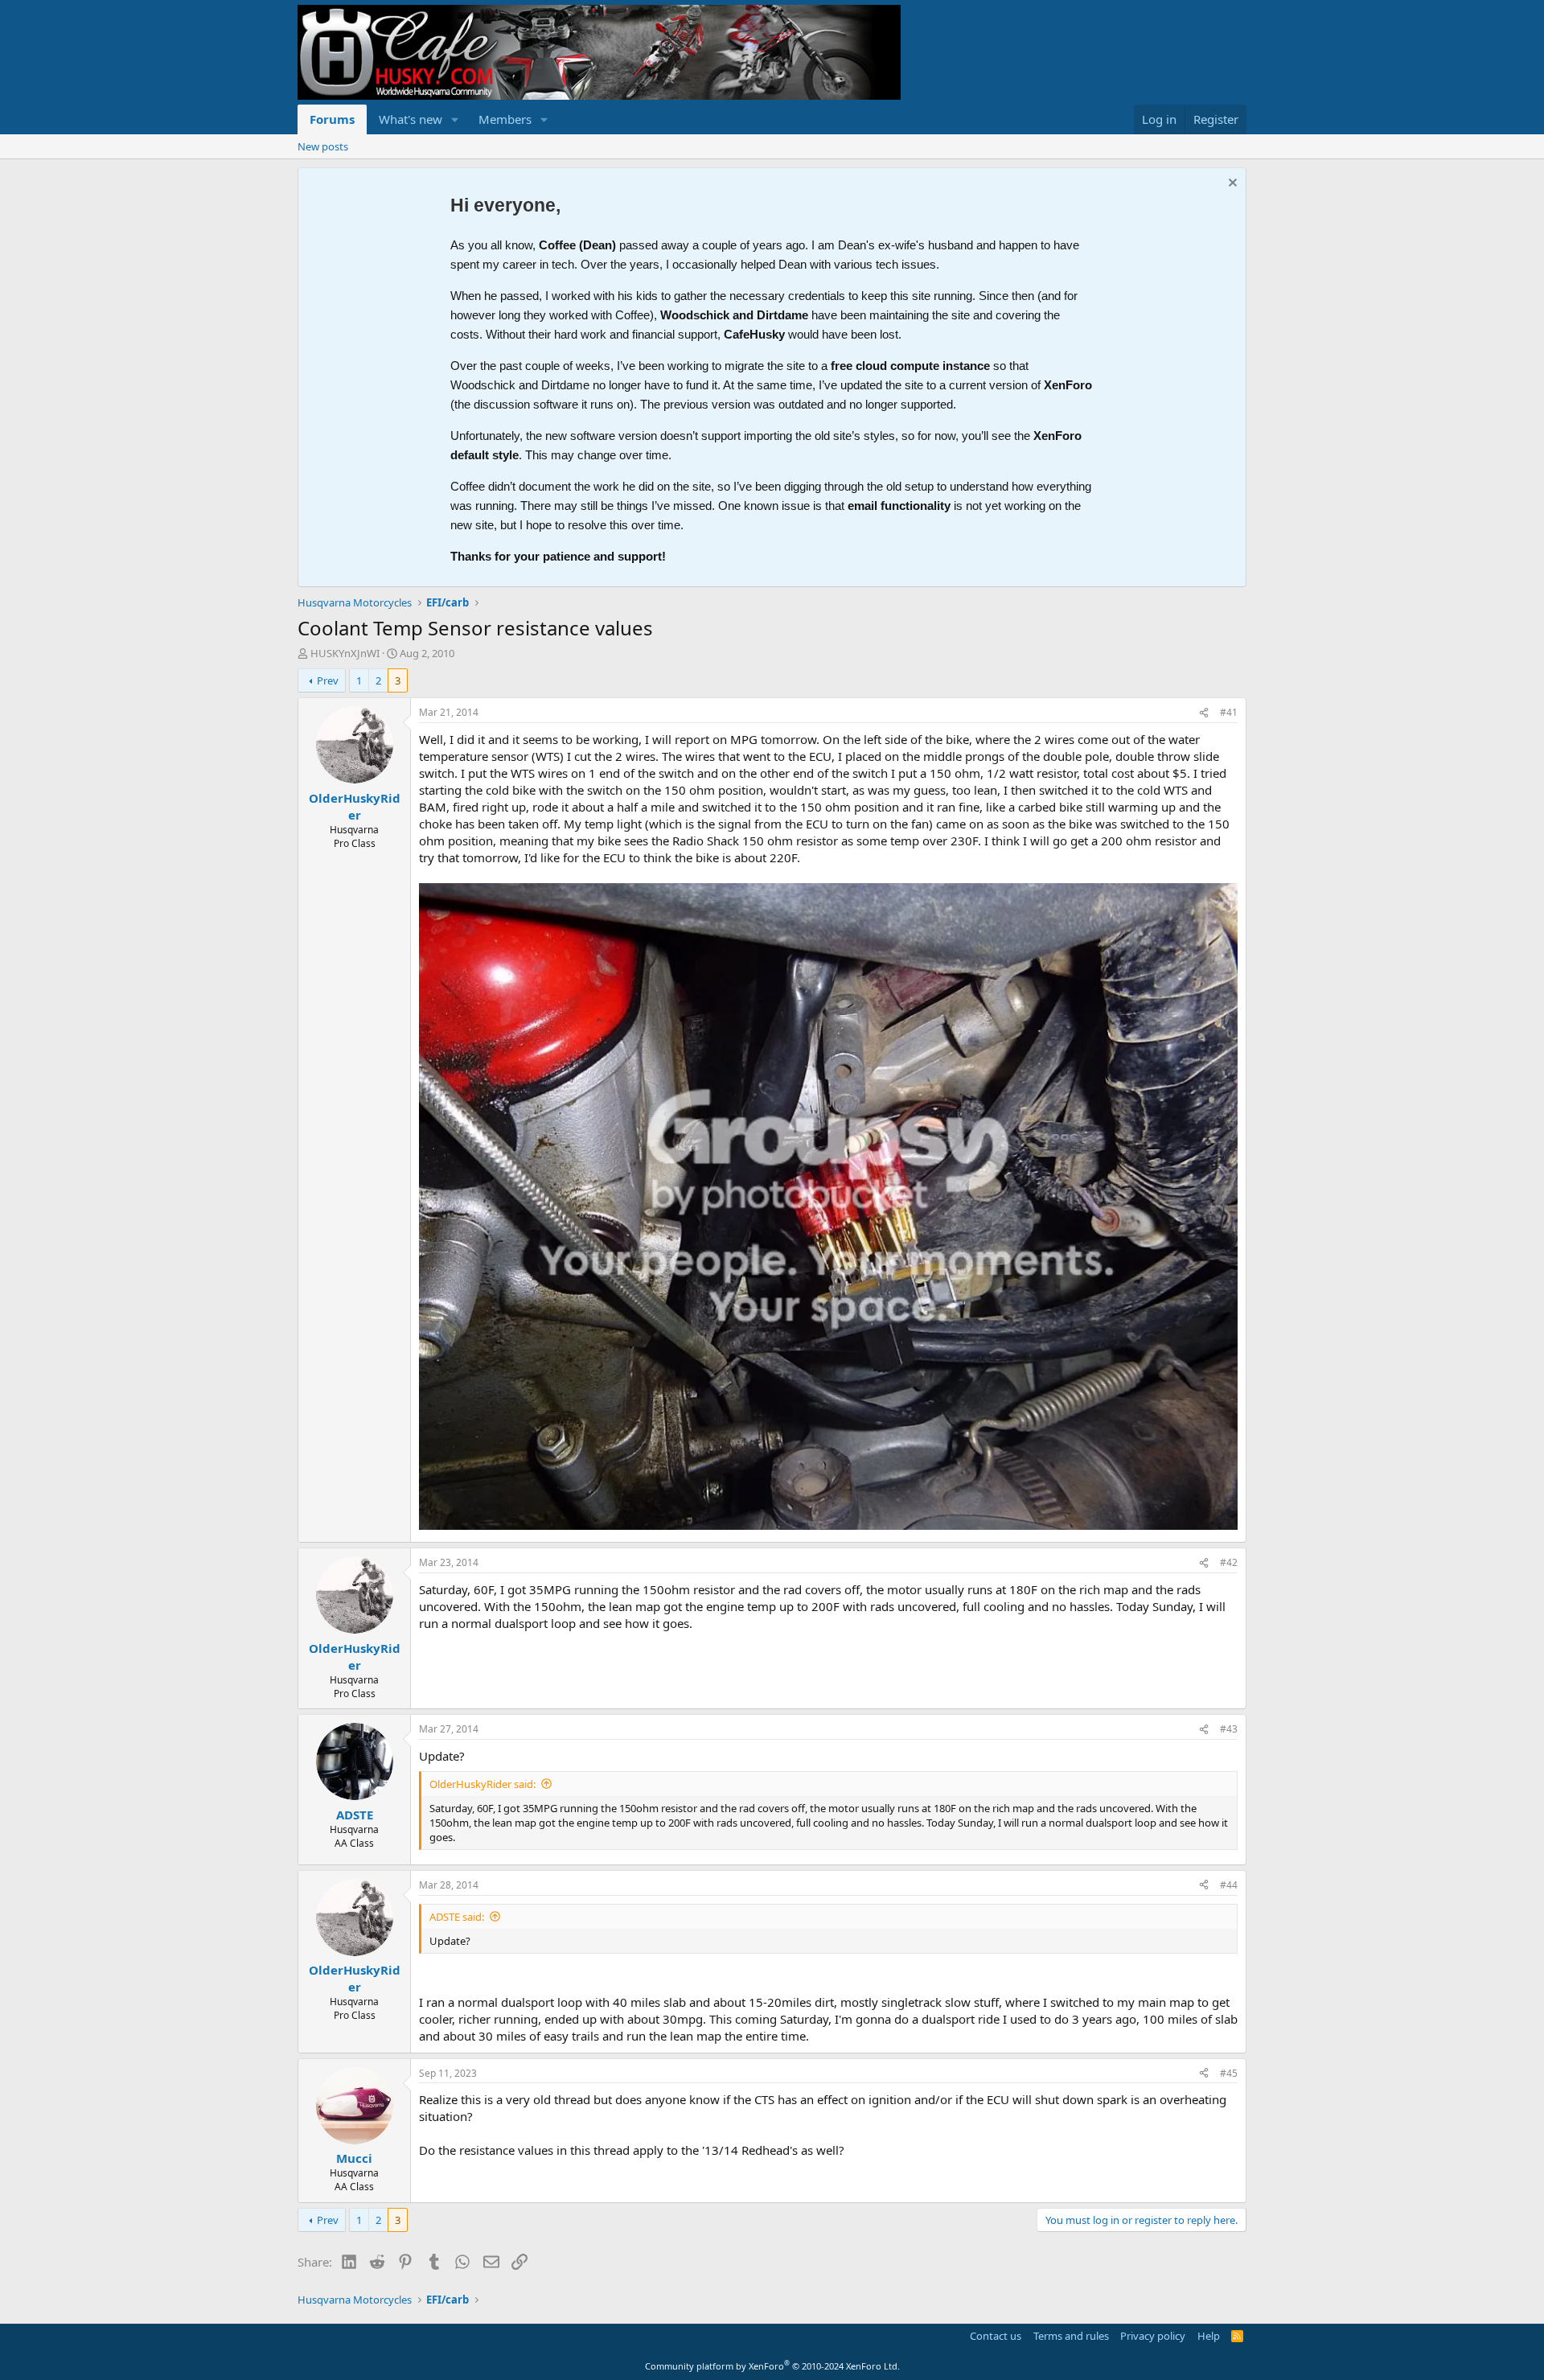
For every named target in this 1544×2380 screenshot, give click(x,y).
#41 (1229, 712)
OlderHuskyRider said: (482, 1784)
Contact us (996, 2336)
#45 (1229, 2073)
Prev (328, 680)
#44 (1229, 1885)
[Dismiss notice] (1231, 185)
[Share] (1204, 713)
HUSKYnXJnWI (345, 653)
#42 (1229, 1562)
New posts (323, 146)
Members (505, 119)
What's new (411, 119)
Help (1209, 2336)
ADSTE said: (457, 1917)
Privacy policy (1153, 2336)
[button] (455, 119)
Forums (332, 119)
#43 (1229, 1729)
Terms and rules (1071, 2336)
